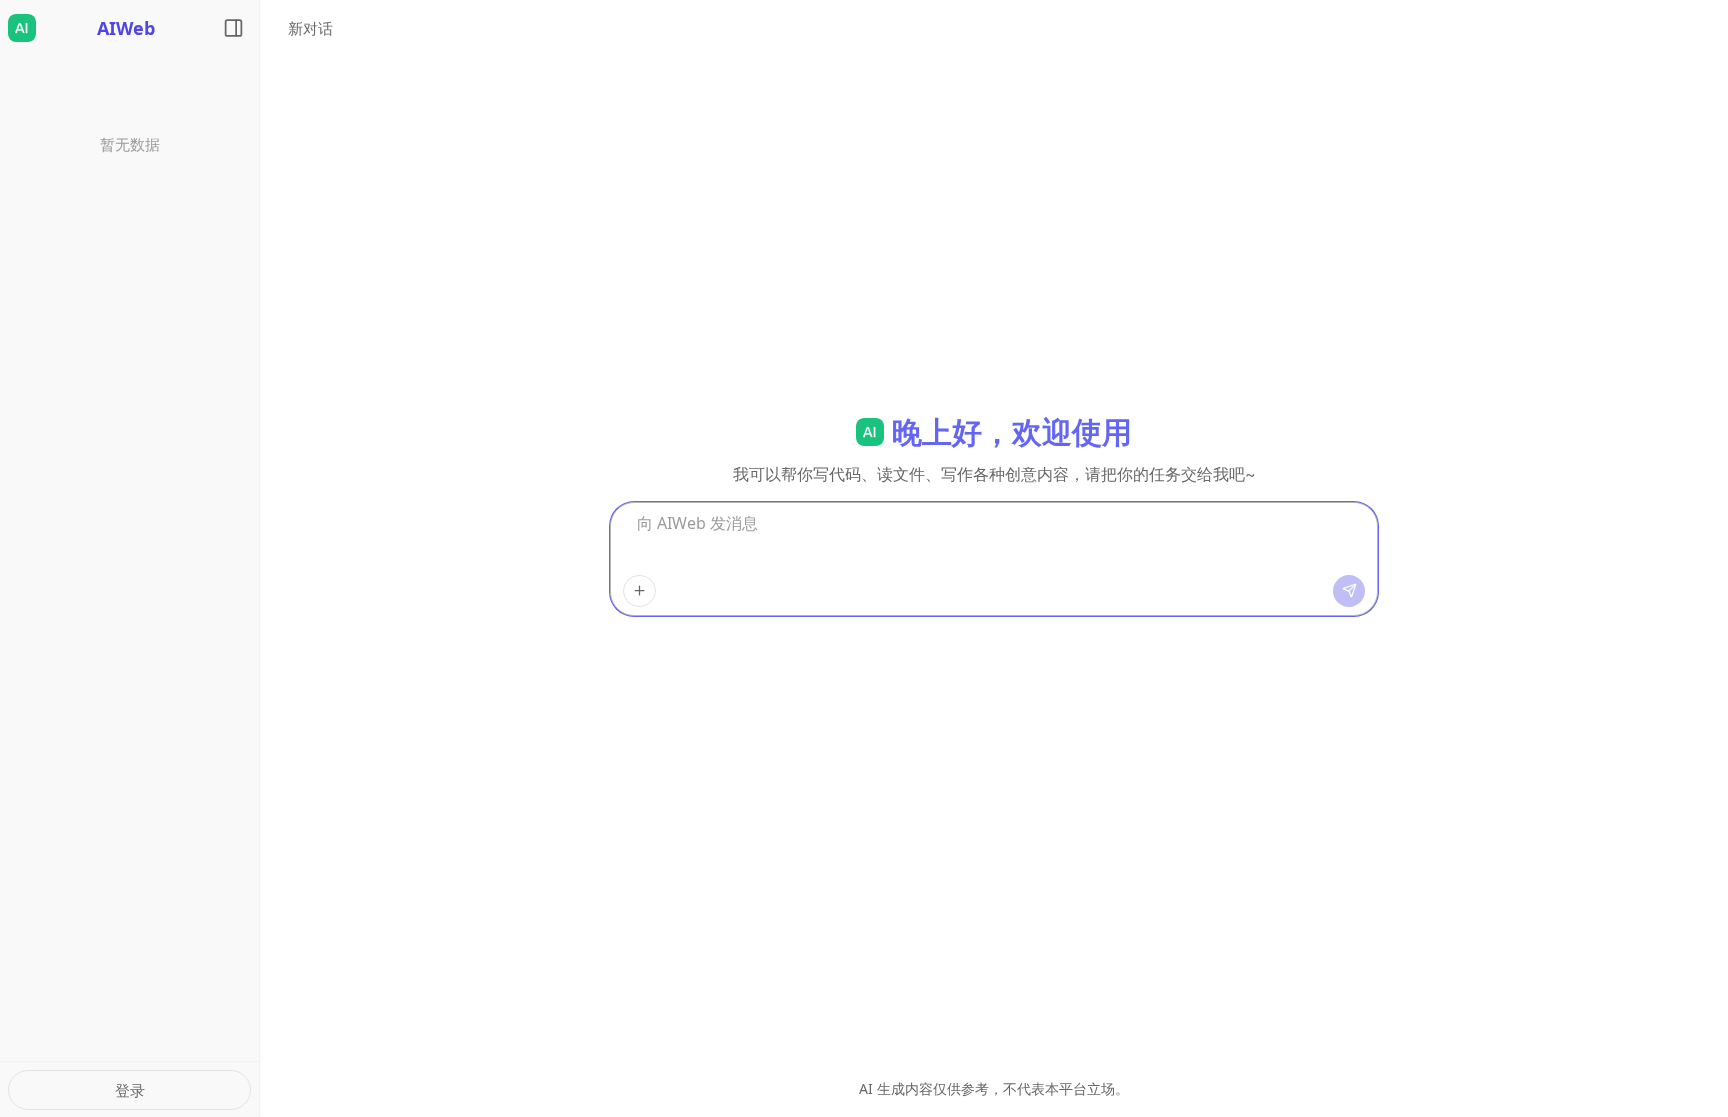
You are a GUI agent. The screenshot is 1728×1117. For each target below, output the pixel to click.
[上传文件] (639, 591)
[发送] (1349, 591)
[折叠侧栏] (233, 27)
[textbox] (994, 543)
